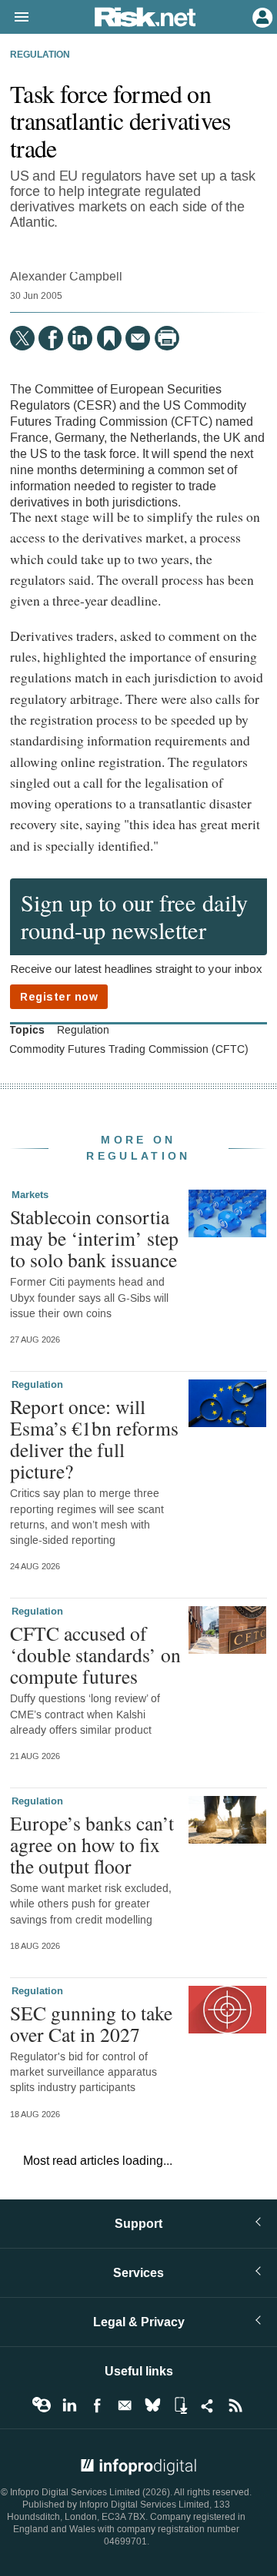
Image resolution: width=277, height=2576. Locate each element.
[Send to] (138, 338)
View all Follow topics (42, 2405)
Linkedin (69, 2405)
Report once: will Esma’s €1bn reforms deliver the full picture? (94, 1439)
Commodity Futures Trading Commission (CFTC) (129, 1050)
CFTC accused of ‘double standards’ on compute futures (95, 1655)
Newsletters (125, 2405)
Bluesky (152, 2405)
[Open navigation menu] (15, 18)
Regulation (40, 55)
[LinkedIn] (80, 338)
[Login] (261, 16)
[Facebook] (51, 338)
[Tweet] (22, 338)
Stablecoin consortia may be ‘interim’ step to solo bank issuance (94, 1238)
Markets (30, 1195)
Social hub (208, 2405)
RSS (235, 2405)
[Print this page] (167, 338)
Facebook (97, 2405)
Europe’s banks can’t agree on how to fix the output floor (92, 1844)
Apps (180, 2405)
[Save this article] (109, 338)
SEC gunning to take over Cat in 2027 (91, 2023)
